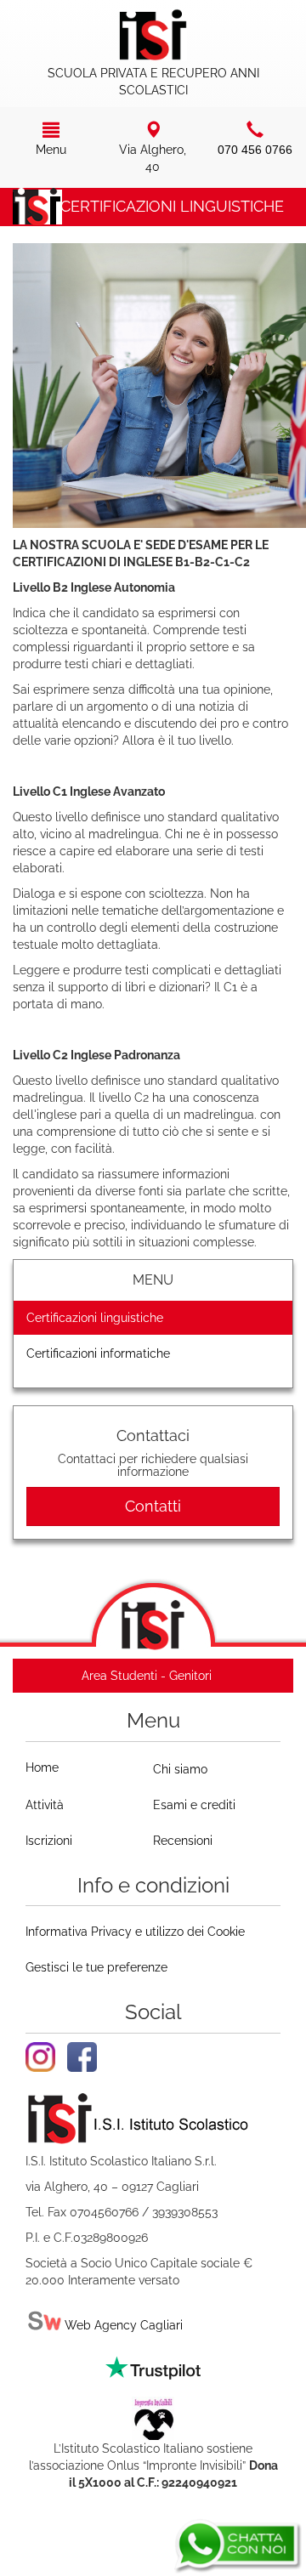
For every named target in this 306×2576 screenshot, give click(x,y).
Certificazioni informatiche (98, 1353)
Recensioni (183, 1841)
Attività (45, 1805)
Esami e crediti (194, 1805)
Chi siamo (180, 1769)
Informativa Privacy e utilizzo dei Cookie (135, 1932)
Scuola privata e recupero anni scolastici (153, 82)
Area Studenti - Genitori (147, 1676)
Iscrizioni (49, 1841)
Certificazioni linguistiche (95, 1318)
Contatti (153, 1506)
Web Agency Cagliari (122, 2325)
